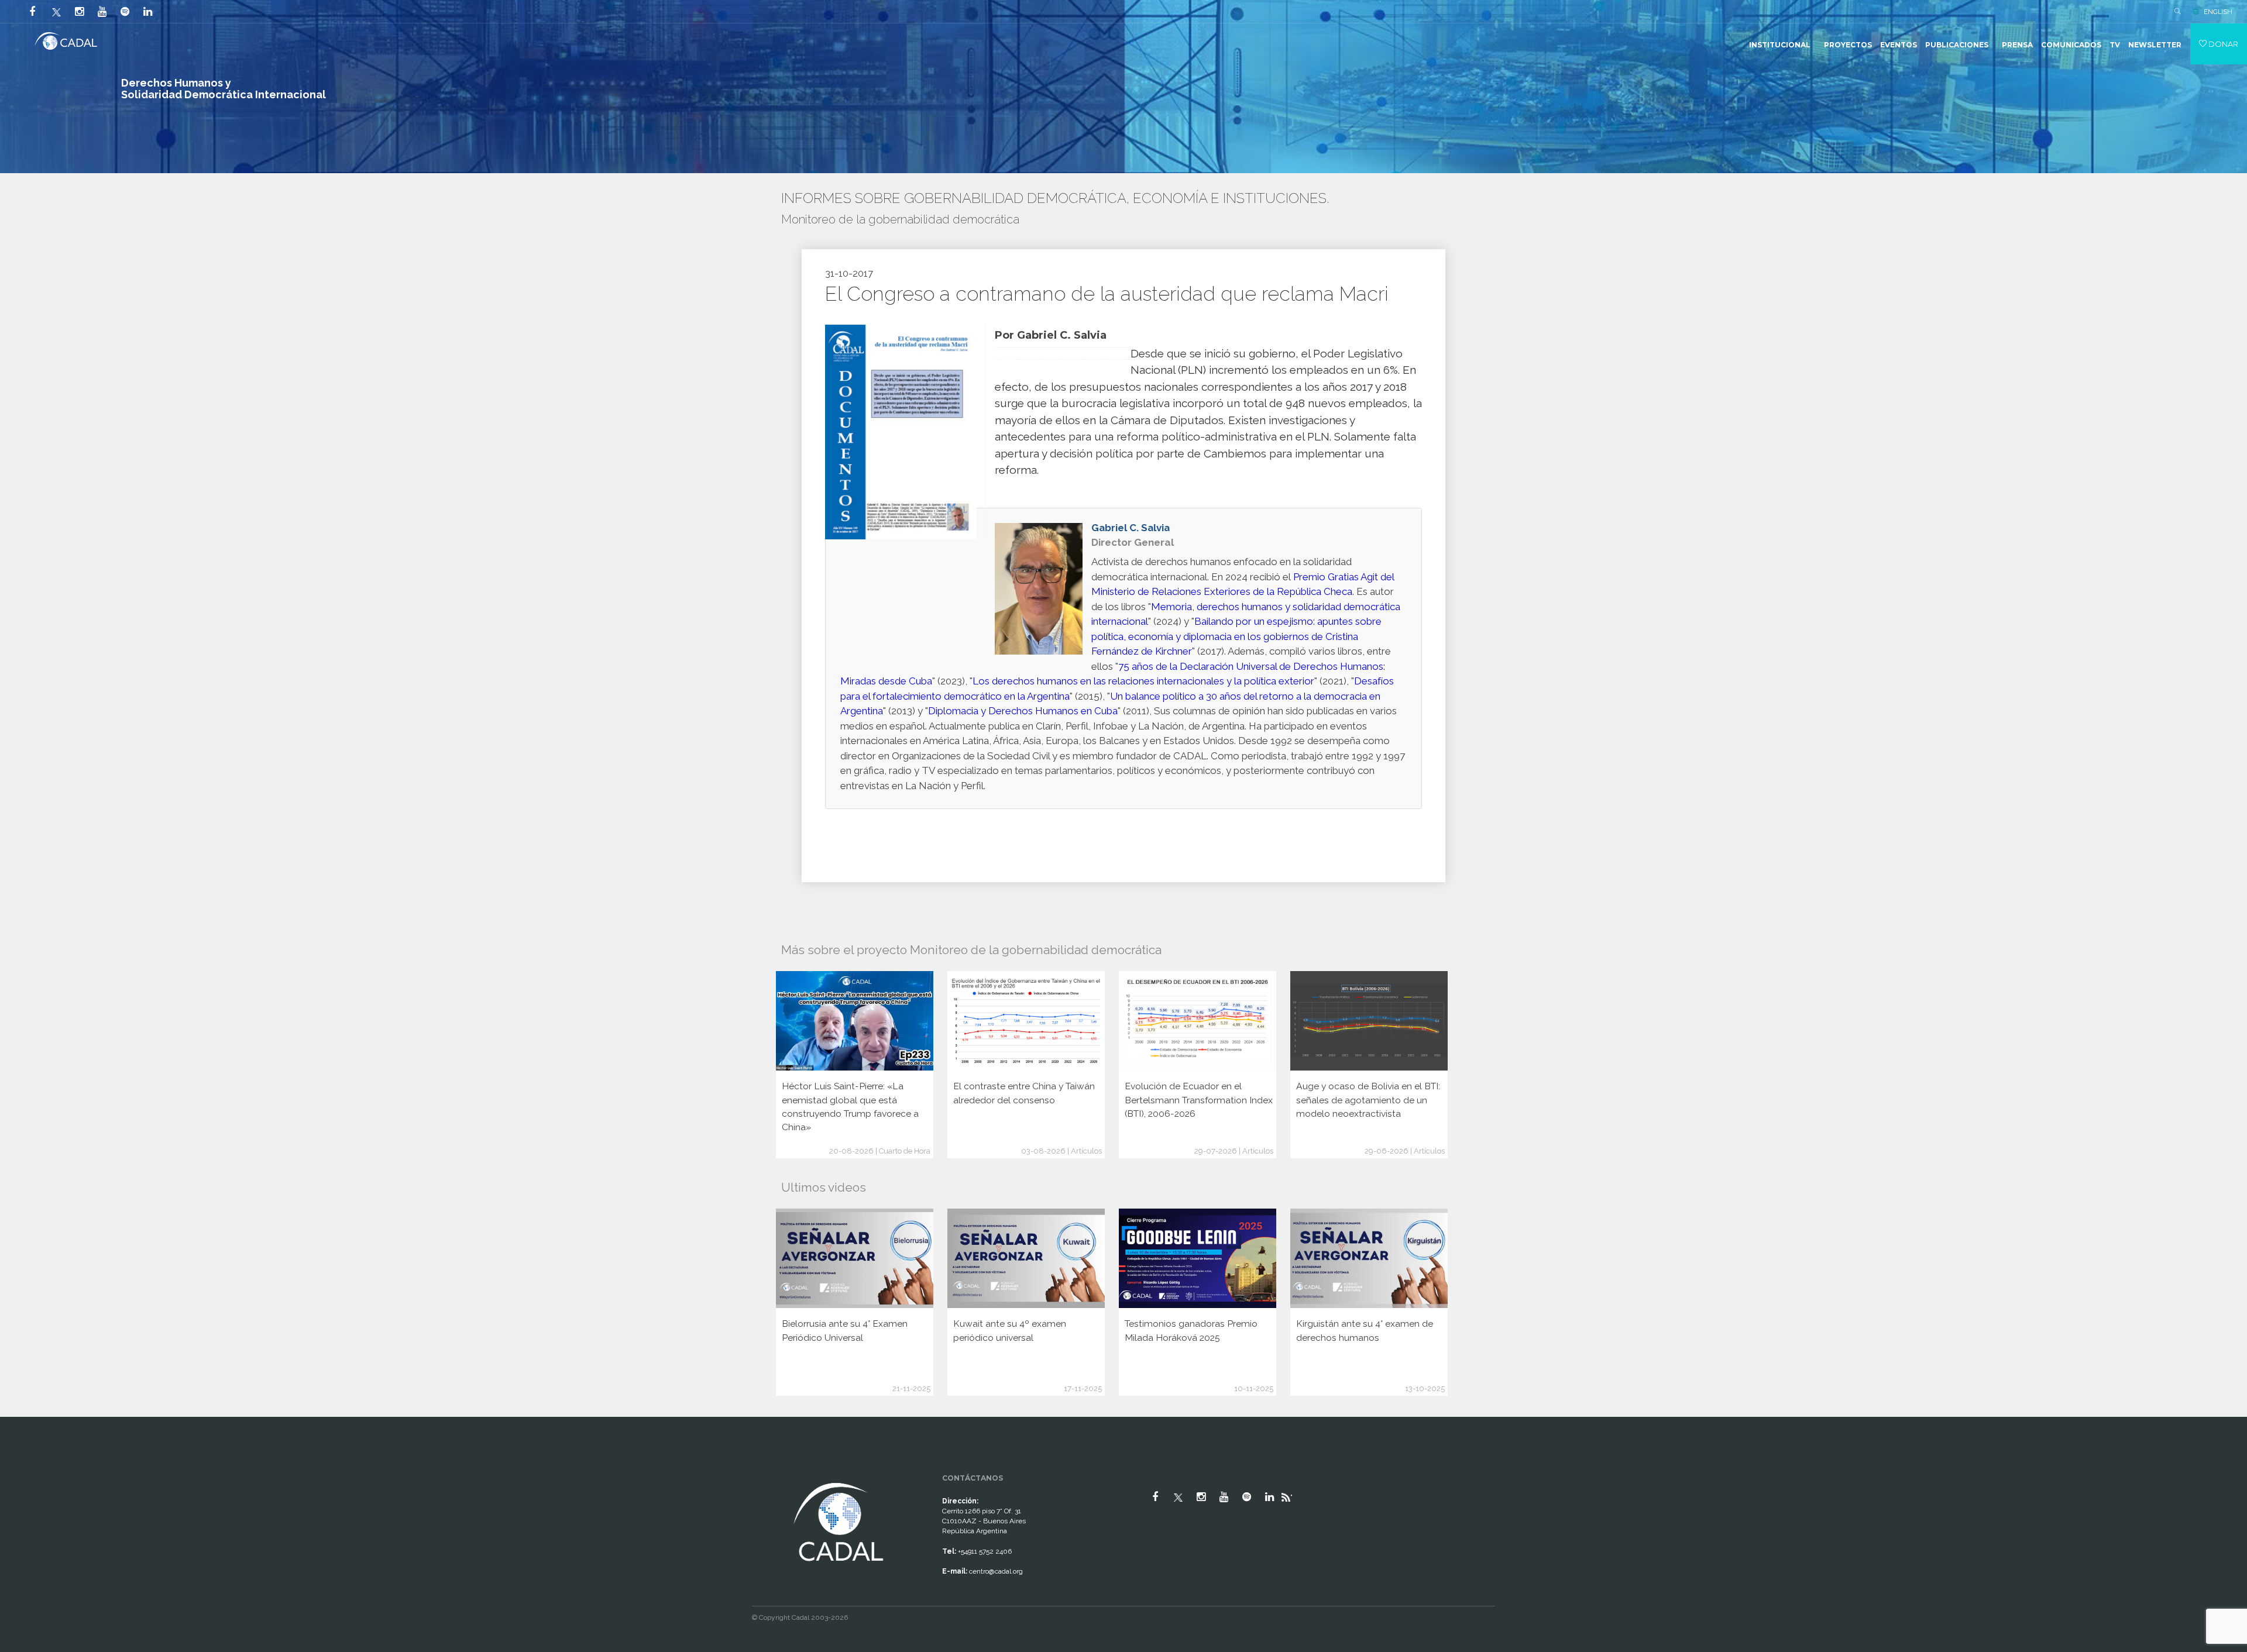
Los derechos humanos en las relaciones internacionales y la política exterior (1143, 681)
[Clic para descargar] (901, 431)
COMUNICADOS (2071, 45)
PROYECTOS (1848, 45)
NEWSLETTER (2155, 45)
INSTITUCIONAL (1780, 45)
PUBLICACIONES (1957, 45)
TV (2115, 45)
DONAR (2222, 44)
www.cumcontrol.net (23, 1469)
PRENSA (2017, 45)
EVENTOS (1899, 45)
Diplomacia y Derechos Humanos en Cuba (1023, 711)
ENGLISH (2218, 12)
